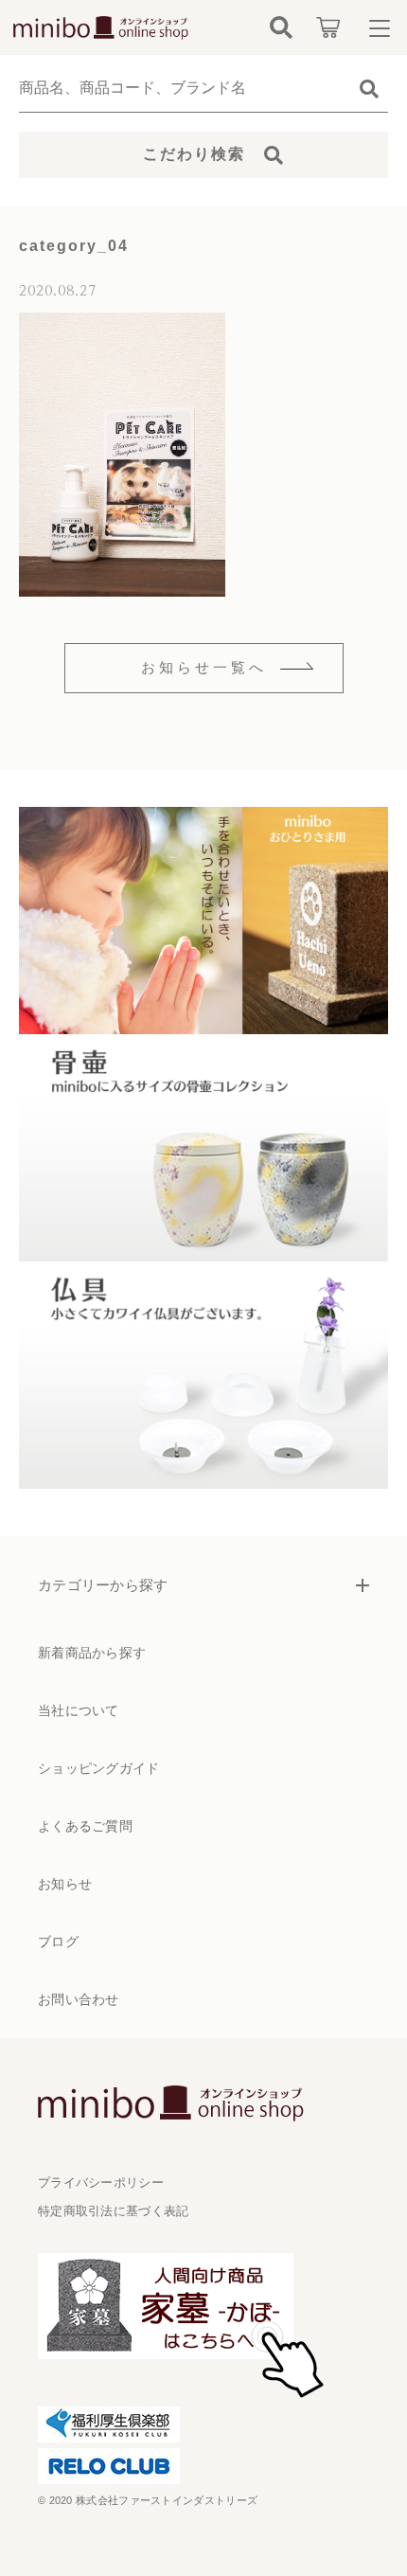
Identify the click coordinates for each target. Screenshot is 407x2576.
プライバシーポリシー (101, 2182)
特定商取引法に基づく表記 (114, 2211)
